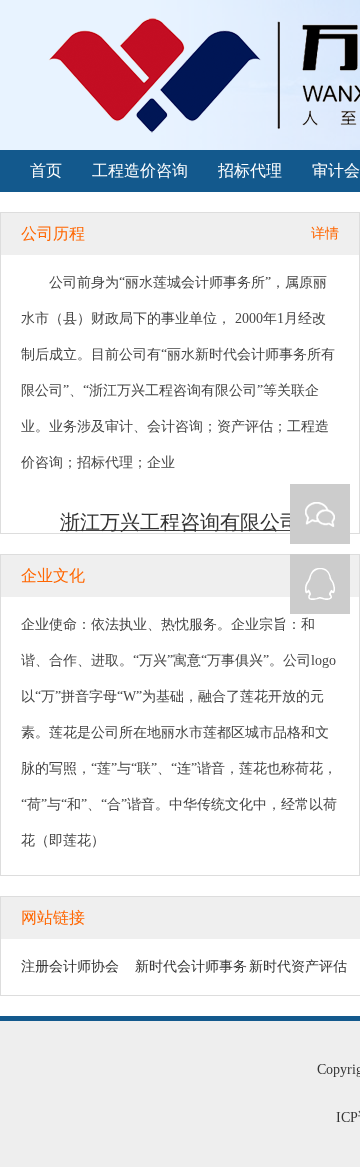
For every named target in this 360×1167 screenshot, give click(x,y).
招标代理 (250, 170)
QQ (320, 584)
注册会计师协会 (70, 966)
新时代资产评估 (298, 966)
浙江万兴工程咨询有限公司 (180, 522)
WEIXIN (320, 514)
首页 (46, 170)
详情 (325, 233)
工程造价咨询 (140, 170)
